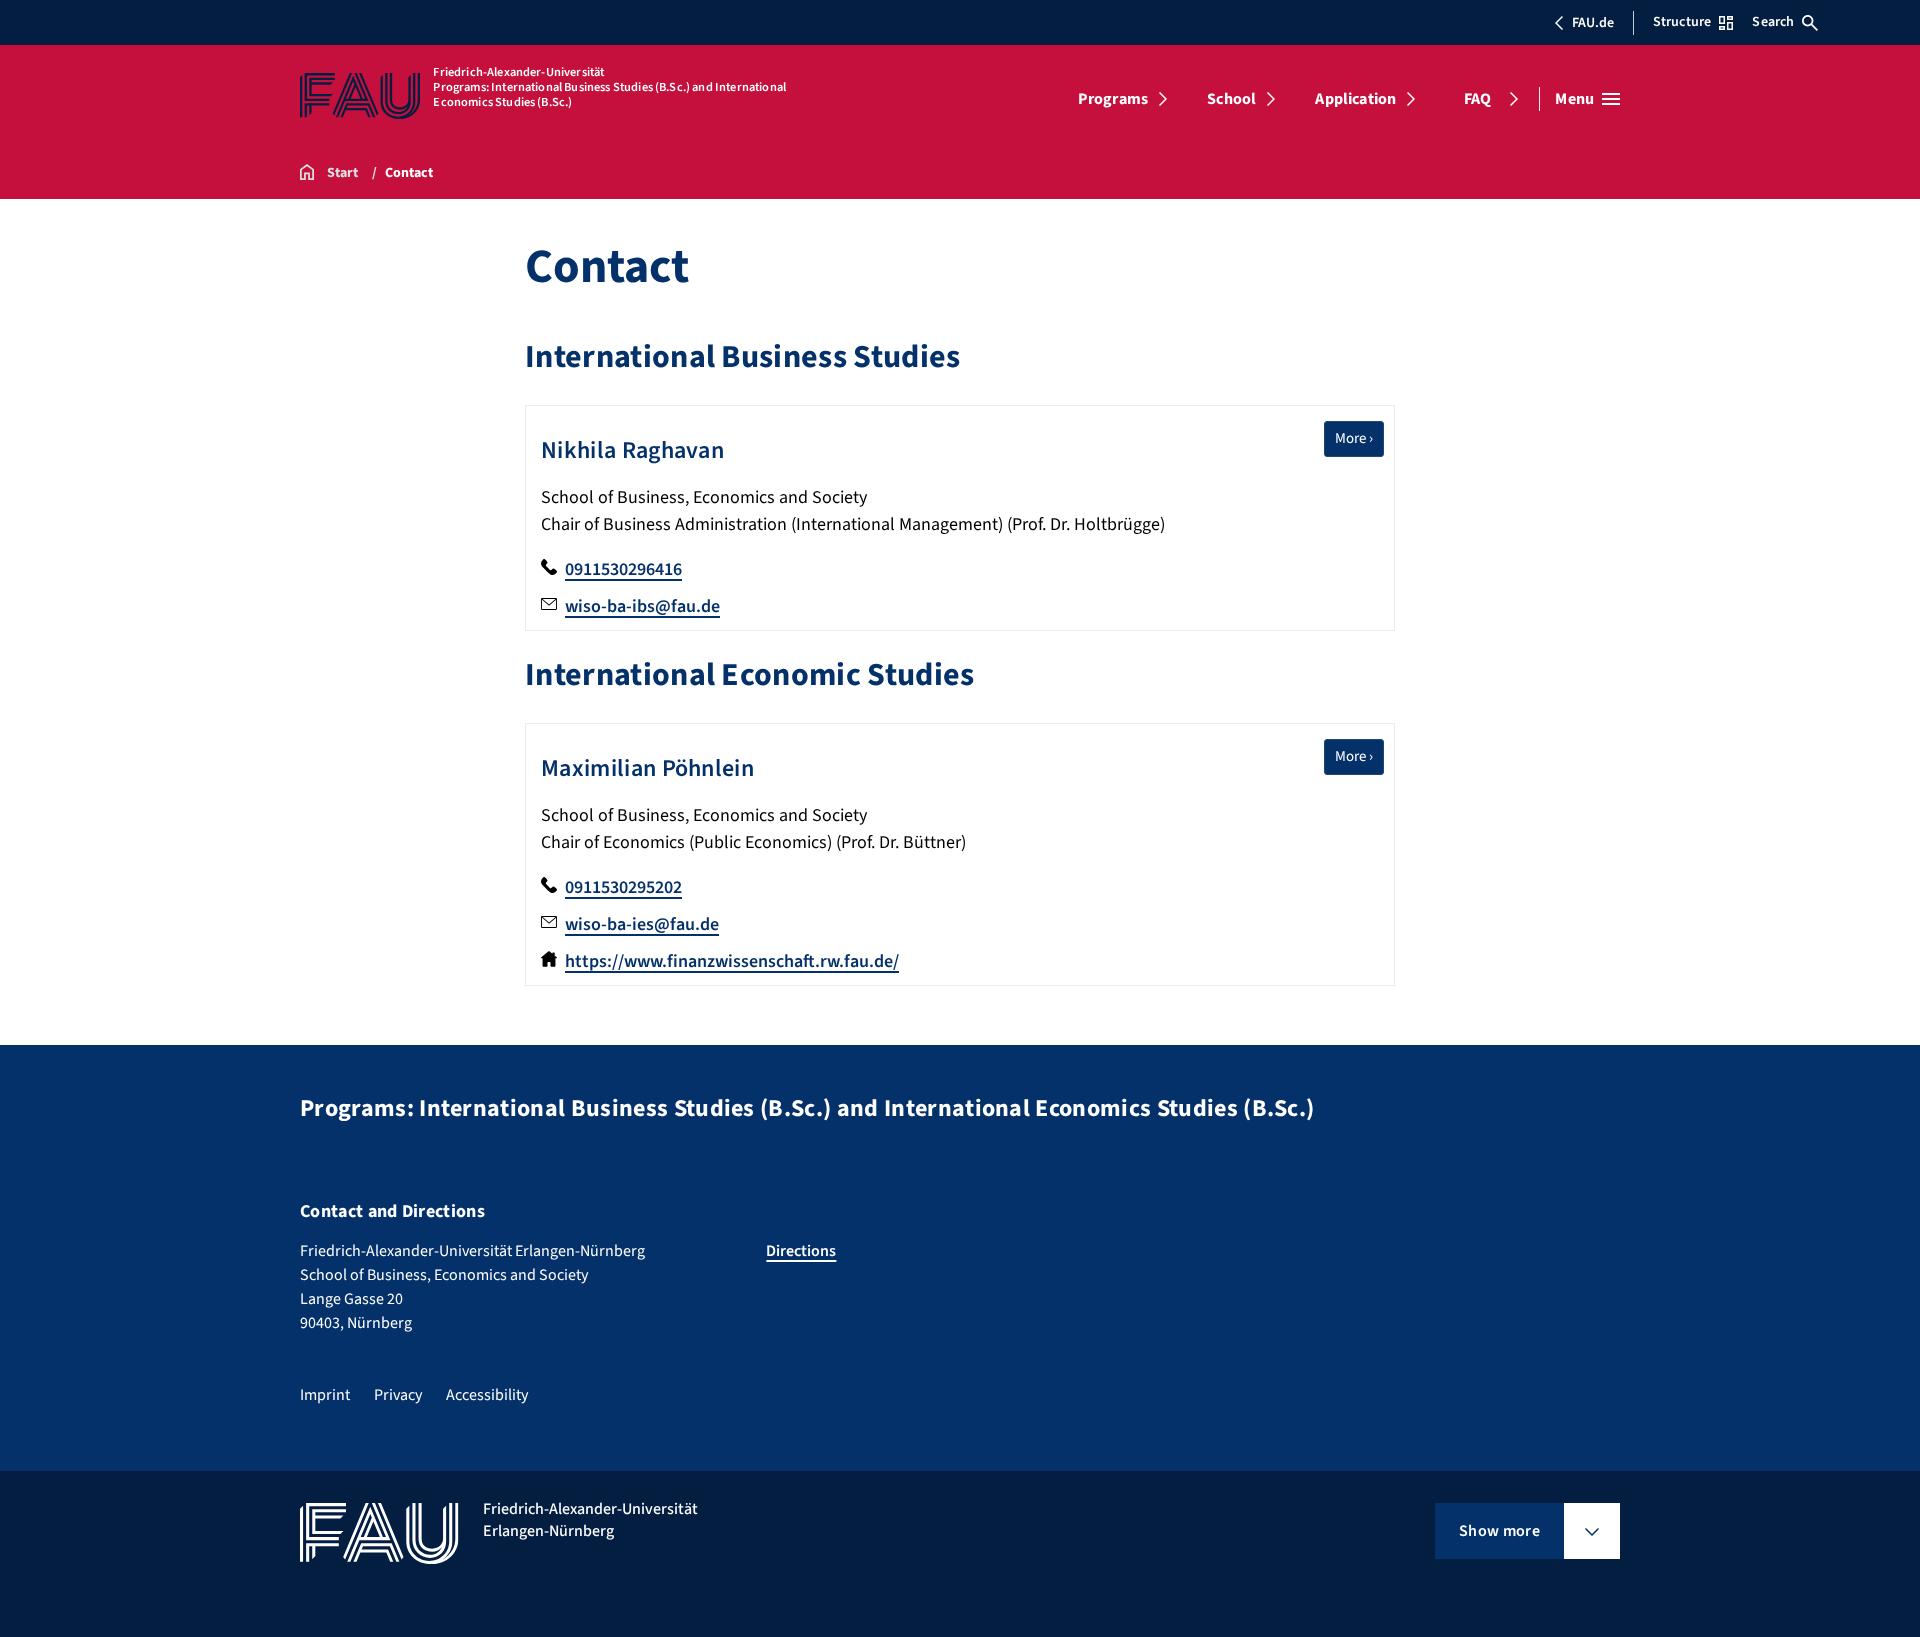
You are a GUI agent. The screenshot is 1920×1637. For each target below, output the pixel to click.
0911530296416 (623, 569)
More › (1359, 438)
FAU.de (1593, 23)
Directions (801, 1251)
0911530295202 (623, 887)
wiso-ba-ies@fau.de (642, 924)
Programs (1113, 99)
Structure (1682, 22)
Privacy (398, 1395)
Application (1355, 99)
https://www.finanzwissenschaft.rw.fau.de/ (732, 961)
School (1231, 99)
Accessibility (487, 1395)
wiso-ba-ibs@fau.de (642, 606)
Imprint (325, 1395)
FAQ (1477, 99)
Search (1773, 22)
